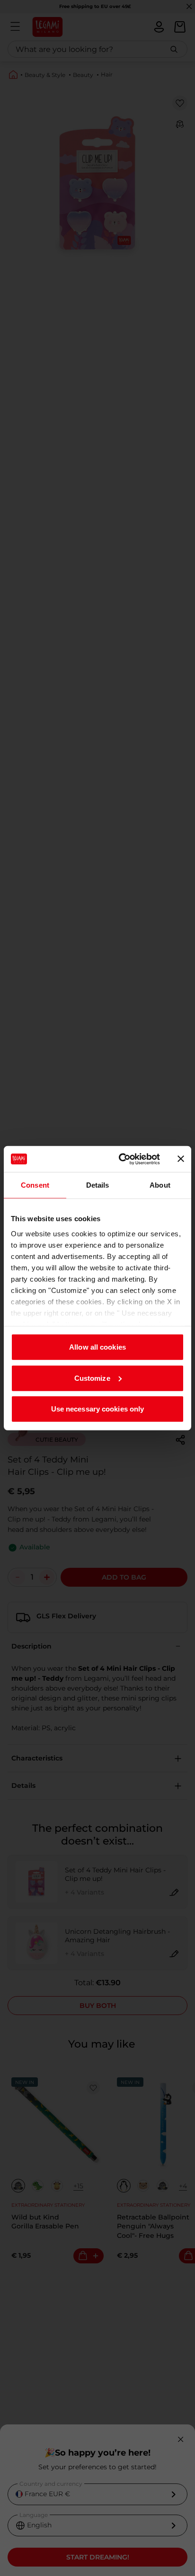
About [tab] (160, 1185)
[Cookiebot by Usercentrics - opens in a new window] (121, 1159)
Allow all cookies (97, 1347)
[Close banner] (181, 1159)
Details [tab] (98, 1185)
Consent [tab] (35, 1185)
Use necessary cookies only (98, 1409)
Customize (92, 1378)
